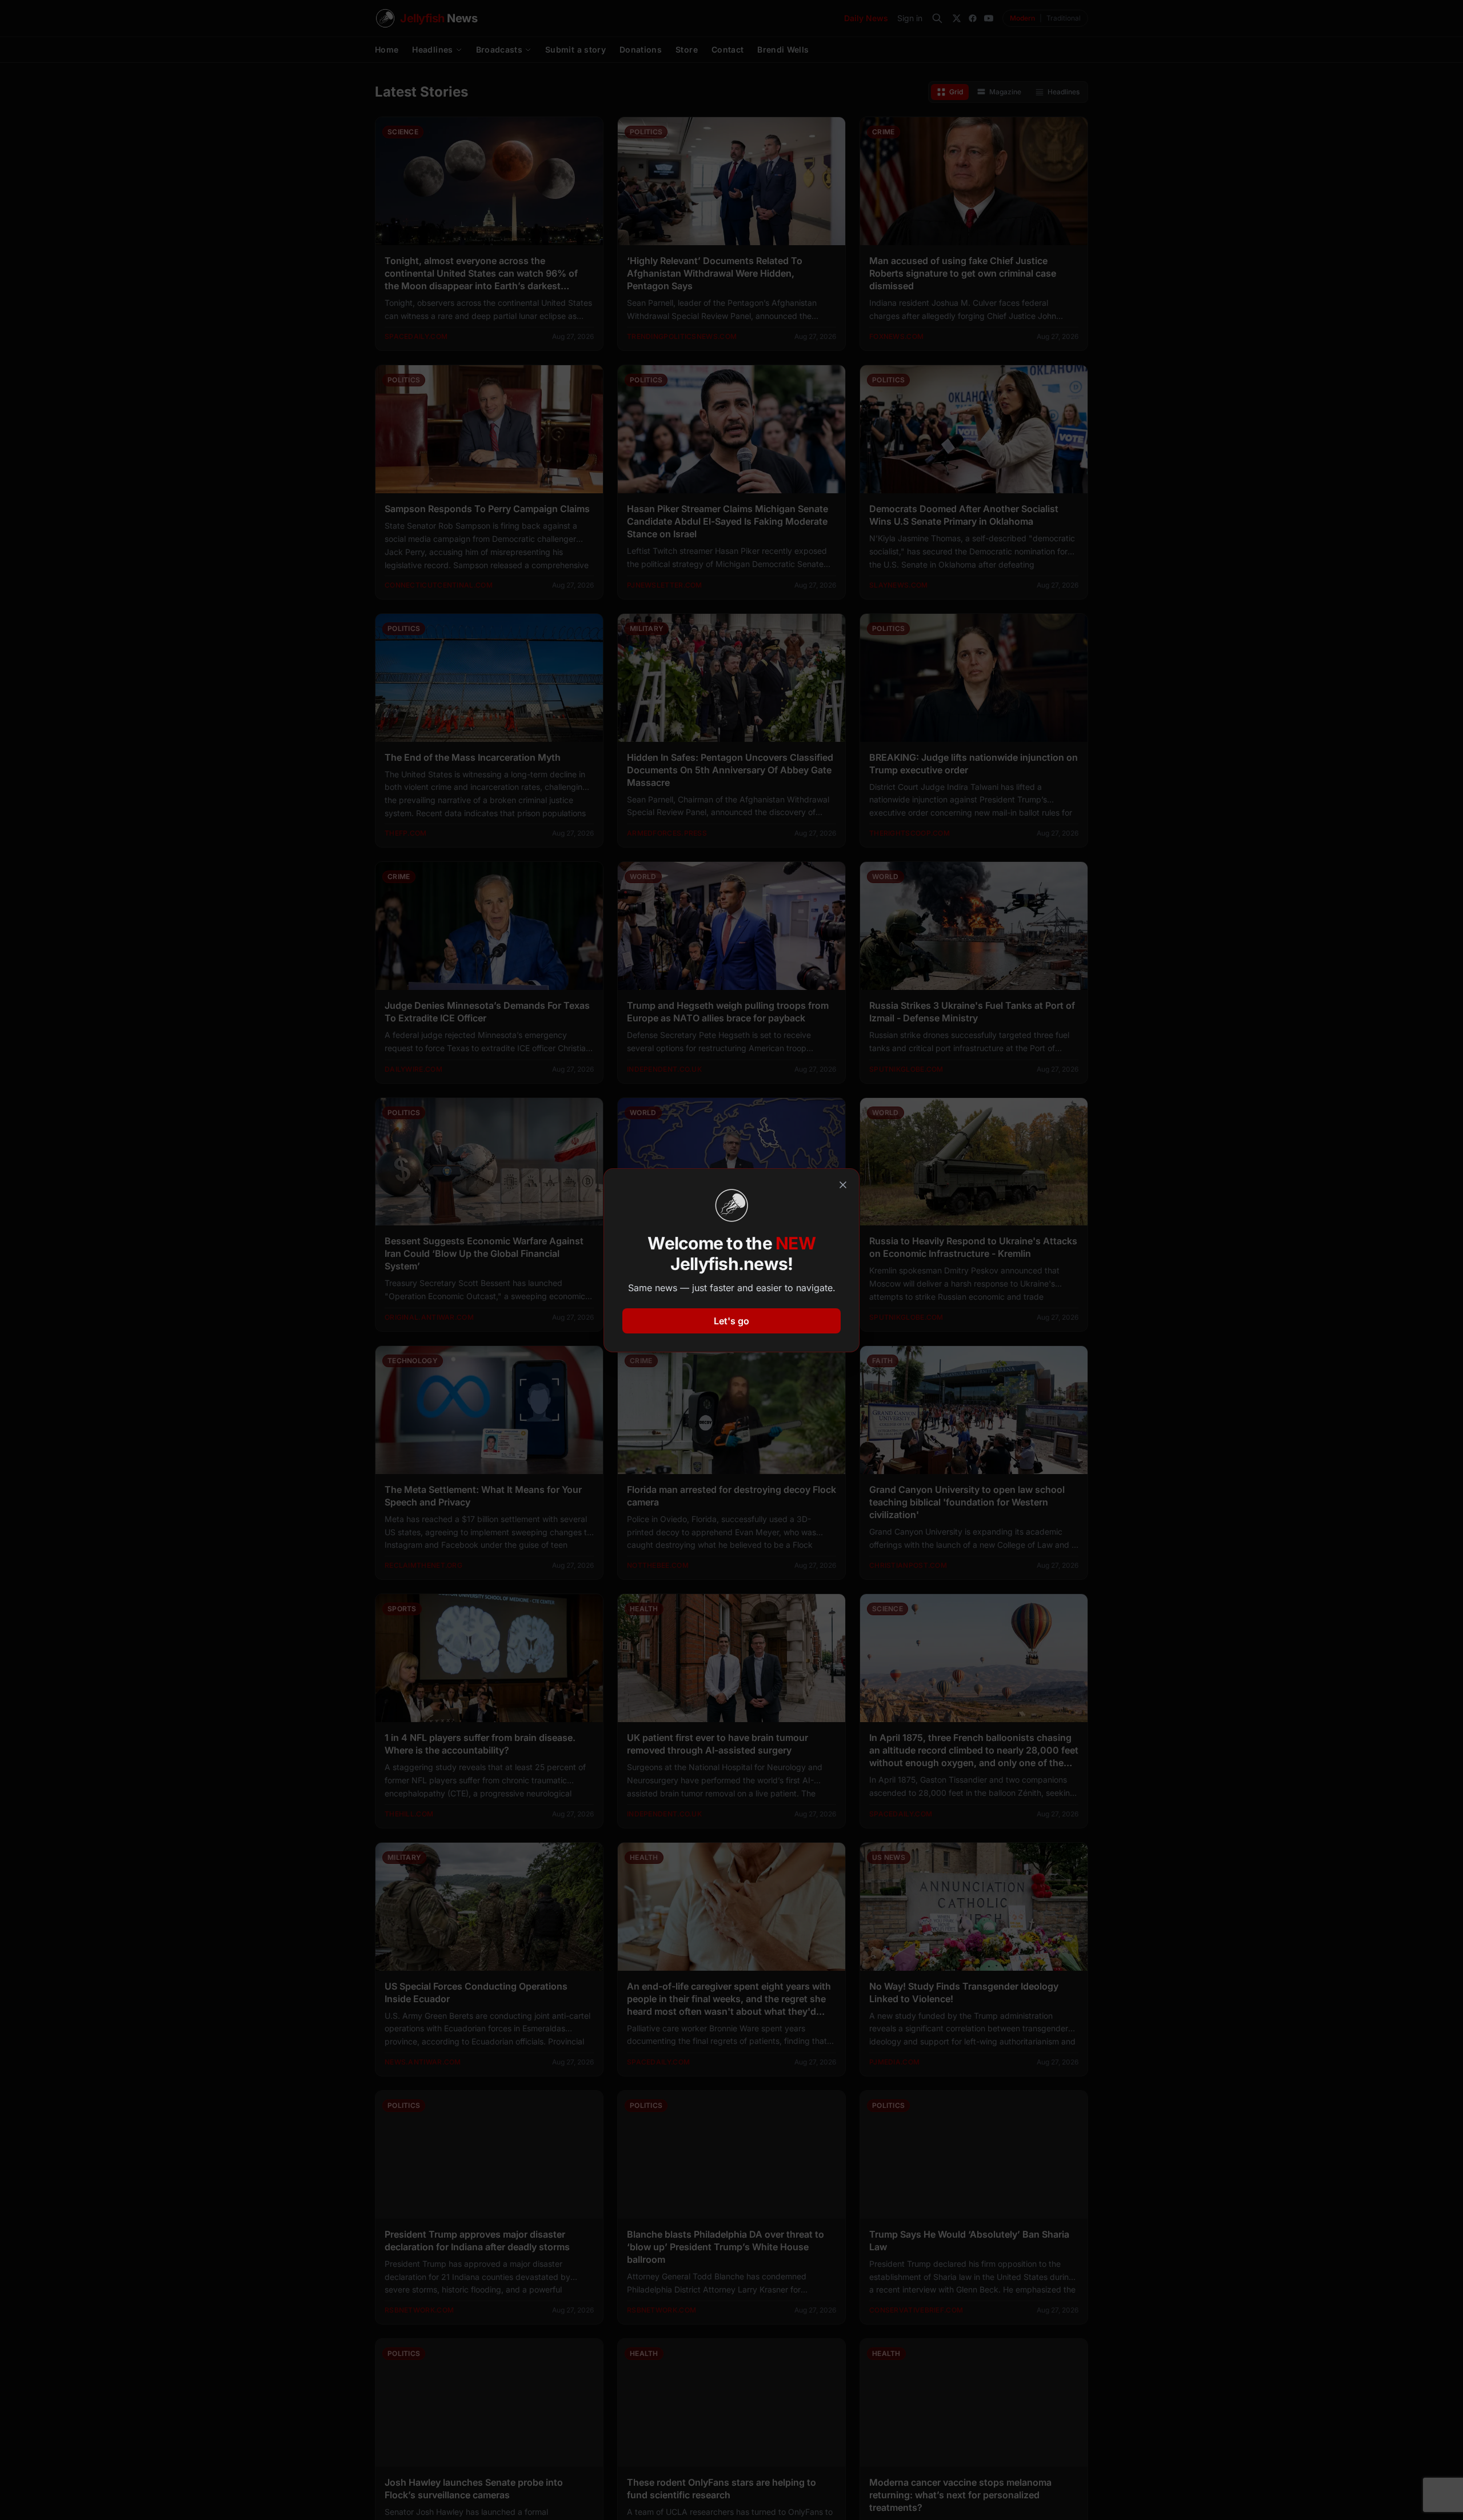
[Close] (843, 1185)
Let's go (731, 1321)
